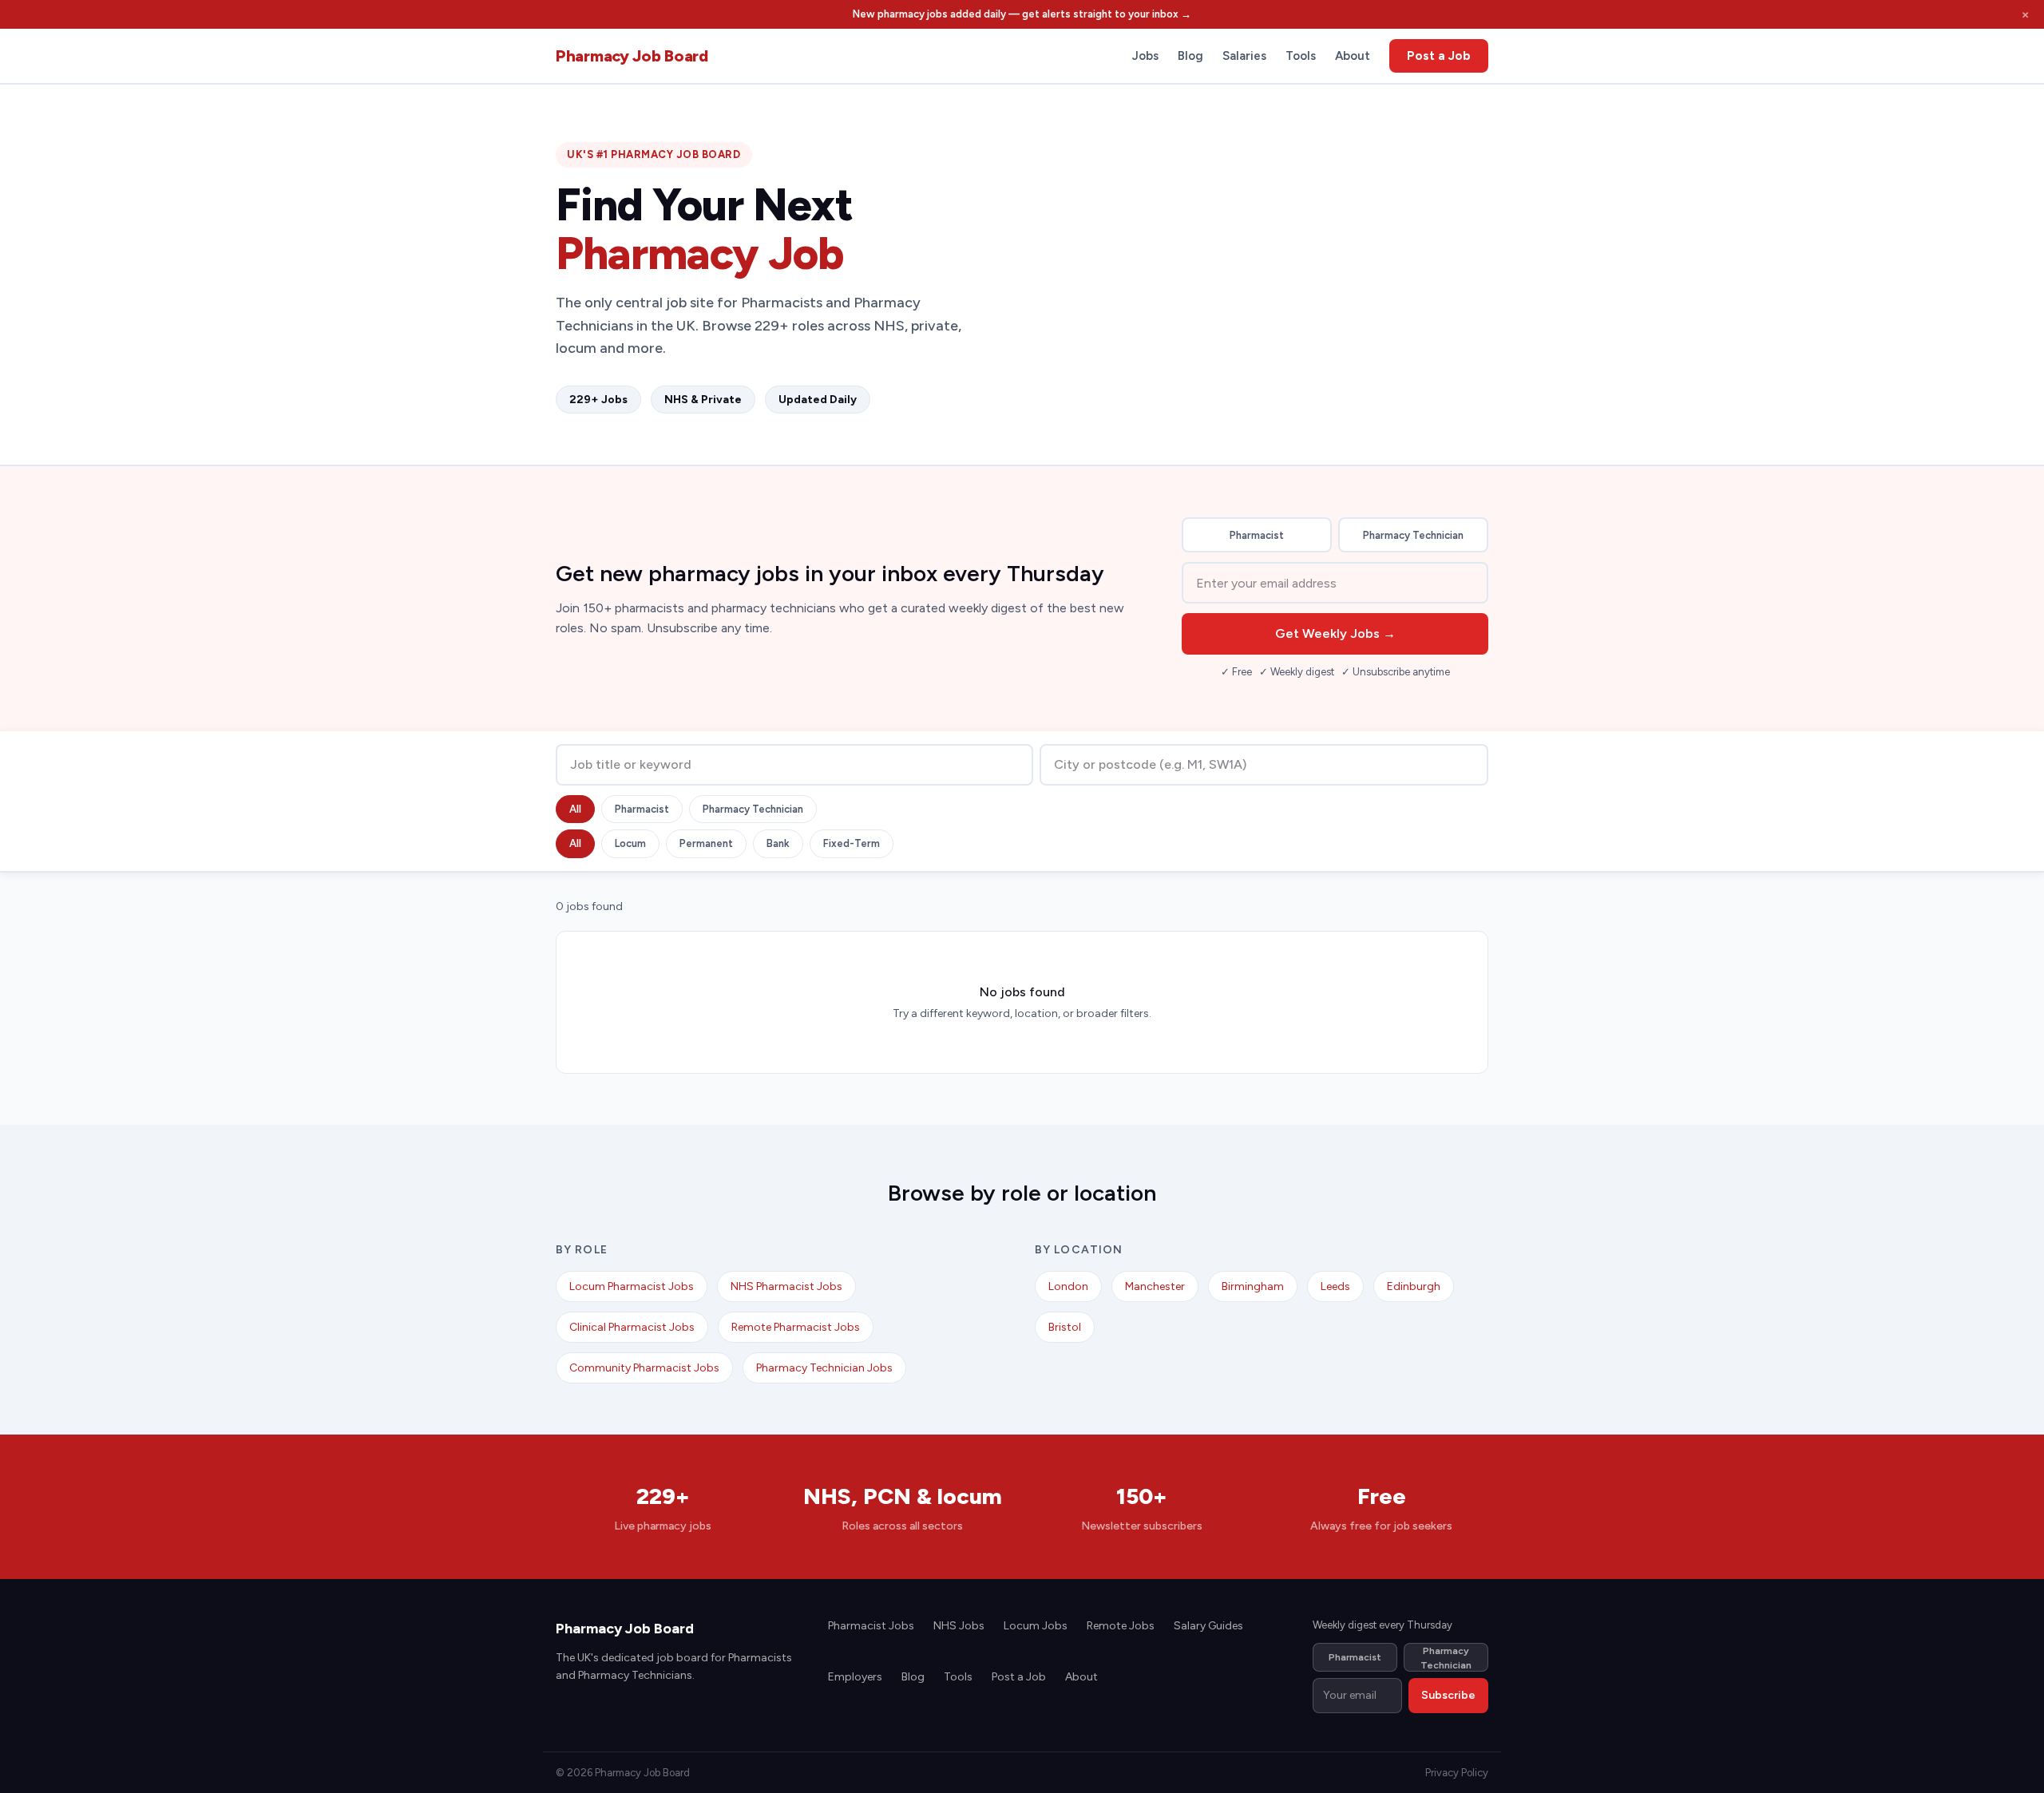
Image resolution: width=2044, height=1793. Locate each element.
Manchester (1155, 1286)
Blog (1190, 56)
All (575, 809)
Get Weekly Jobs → (1335, 633)
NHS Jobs (959, 1626)
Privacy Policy (1457, 1773)
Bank (778, 843)
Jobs (1145, 56)
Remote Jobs (1121, 1626)
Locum (630, 843)
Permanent (706, 843)
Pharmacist (1257, 535)
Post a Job (1439, 56)
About (1353, 56)
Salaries (1244, 56)
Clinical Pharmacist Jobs (632, 1327)
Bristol (1065, 1327)
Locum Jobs (1036, 1626)
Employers (855, 1677)
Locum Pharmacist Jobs (632, 1286)
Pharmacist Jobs (871, 1626)
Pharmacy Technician (1413, 535)
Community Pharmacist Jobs (644, 1368)
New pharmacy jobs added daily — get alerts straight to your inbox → (1022, 14)
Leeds (1335, 1286)
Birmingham (1253, 1286)
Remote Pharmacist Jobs (796, 1327)
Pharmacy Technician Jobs (824, 1368)
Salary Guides (1208, 1626)
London (1068, 1286)
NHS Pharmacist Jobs (786, 1286)
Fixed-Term (852, 843)
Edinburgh (1414, 1286)
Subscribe (1448, 1695)
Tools (1301, 56)
